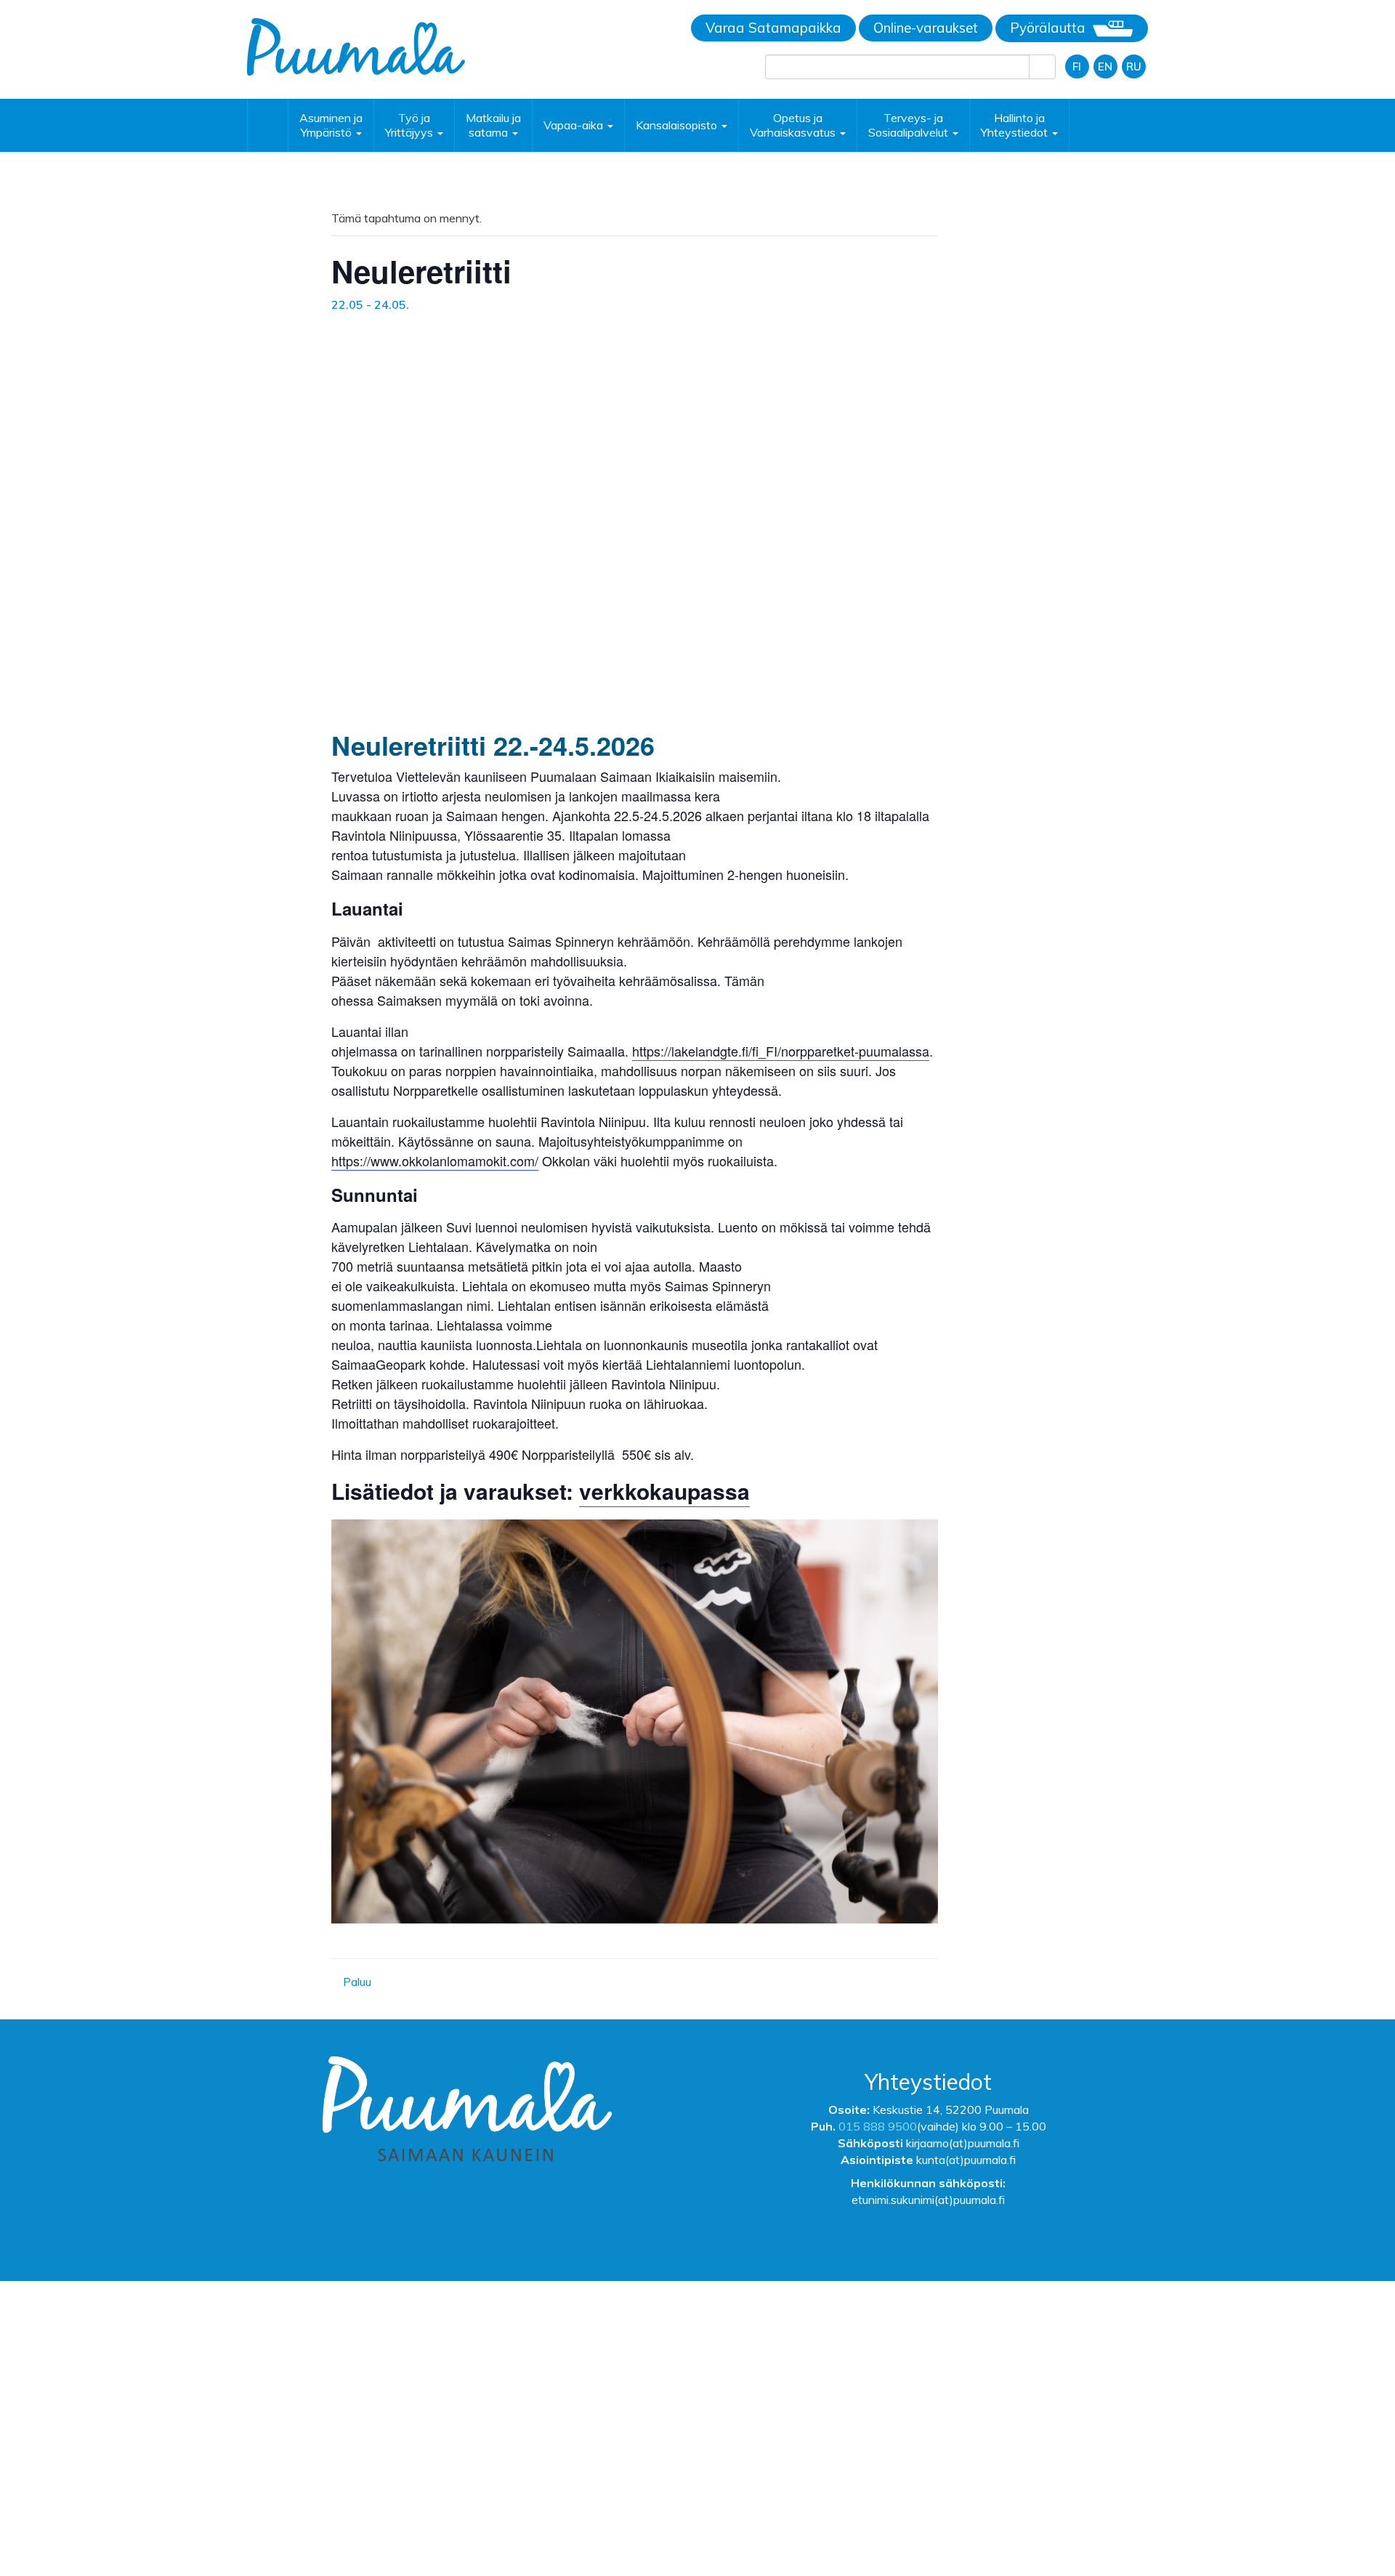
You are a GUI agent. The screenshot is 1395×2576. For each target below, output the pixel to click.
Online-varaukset (926, 28)
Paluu (356, 1982)
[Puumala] (356, 46)
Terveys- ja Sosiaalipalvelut (910, 125)
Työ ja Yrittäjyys (411, 125)
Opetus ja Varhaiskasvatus (794, 125)
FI (1077, 66)
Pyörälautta (1048, 28)
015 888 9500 (878, 2126)
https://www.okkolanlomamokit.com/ (435, 1160)
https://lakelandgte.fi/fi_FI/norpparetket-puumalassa (781, 1051)
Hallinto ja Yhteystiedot (1016, 125)
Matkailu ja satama (493, 125)
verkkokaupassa (664, 1491)
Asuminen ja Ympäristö (331, 125)
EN (1105, 66)
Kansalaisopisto (678, 125)
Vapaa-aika (575, 125)
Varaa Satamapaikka (773, 28)
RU (1134, 66)
